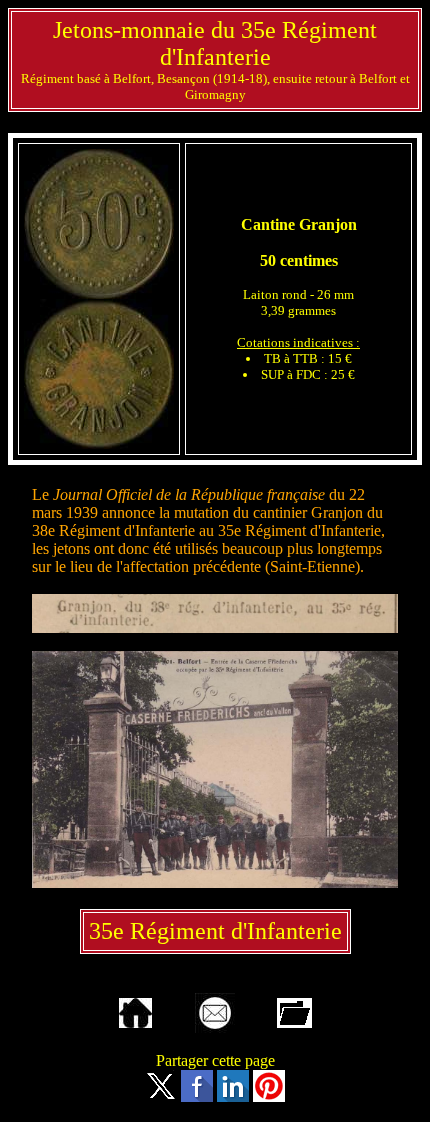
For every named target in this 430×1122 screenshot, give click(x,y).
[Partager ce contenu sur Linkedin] (233, 1096)
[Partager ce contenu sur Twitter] (161, 1096)
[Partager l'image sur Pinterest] (269, 1096)
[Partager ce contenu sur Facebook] (197, 1096)
